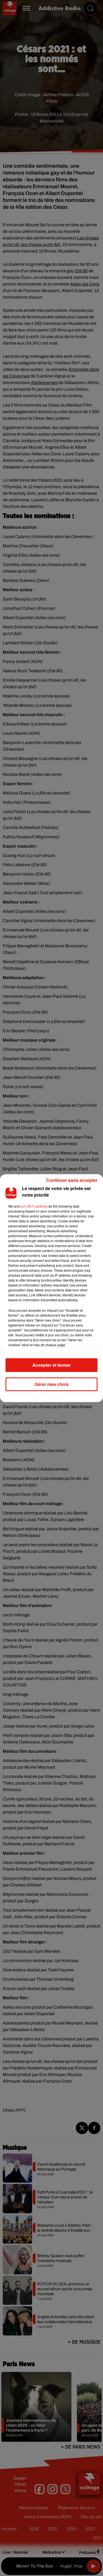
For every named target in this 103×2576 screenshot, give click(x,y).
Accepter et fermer (52, 1365)
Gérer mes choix (52, 1384)
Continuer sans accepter (72, 1180)
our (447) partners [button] (34, 1206)
